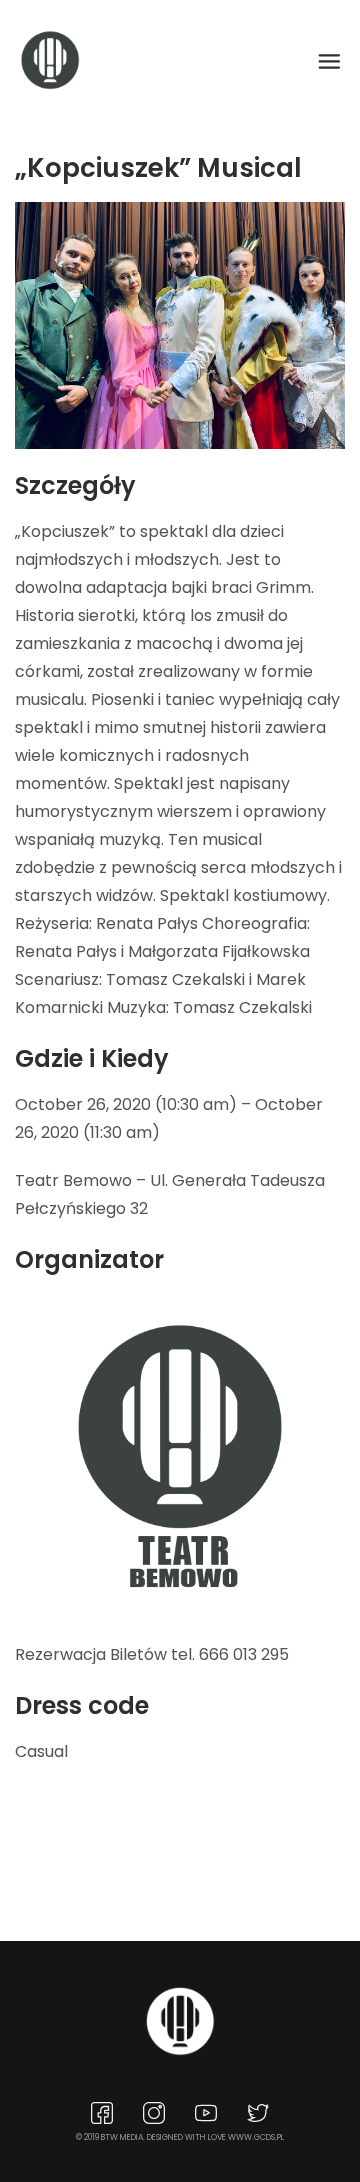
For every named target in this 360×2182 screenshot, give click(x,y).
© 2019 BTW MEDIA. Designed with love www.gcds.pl (180, 2137)
